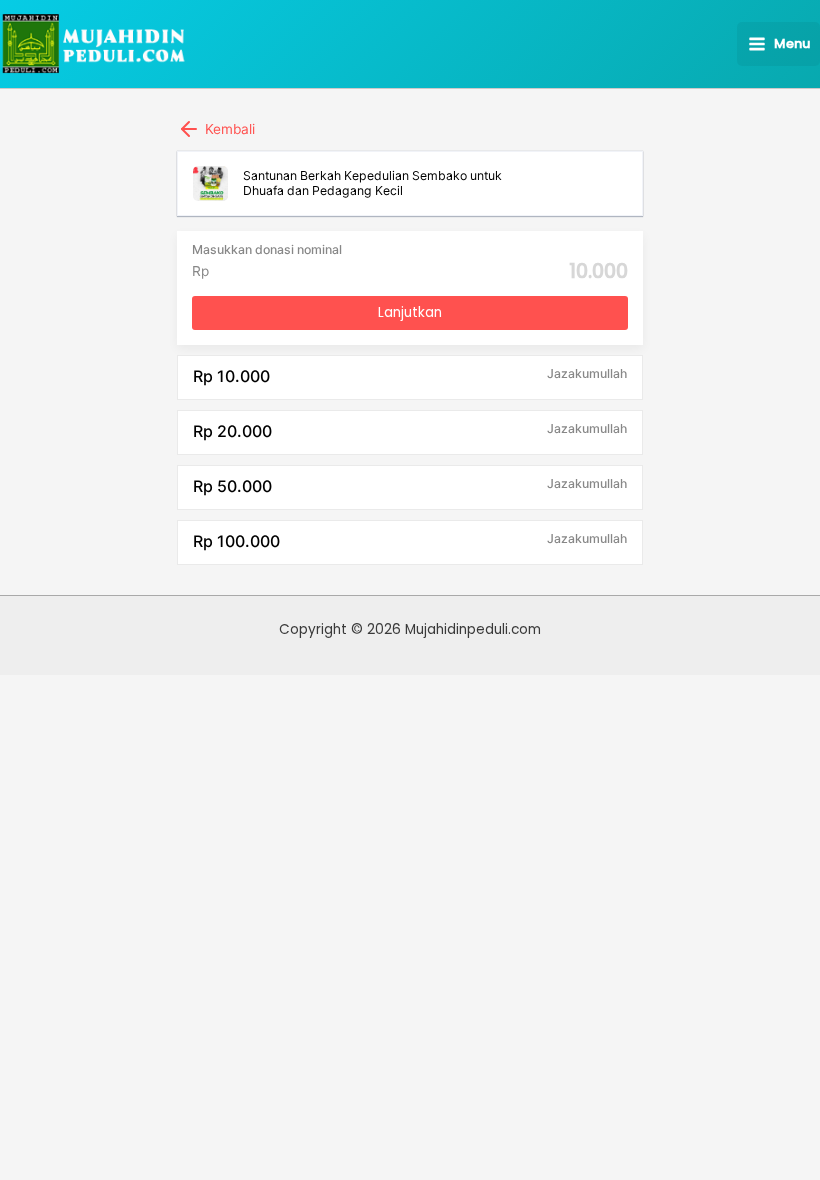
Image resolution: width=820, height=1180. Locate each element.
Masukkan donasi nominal (267, 249)
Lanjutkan (410, 312)
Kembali (228, 129)
